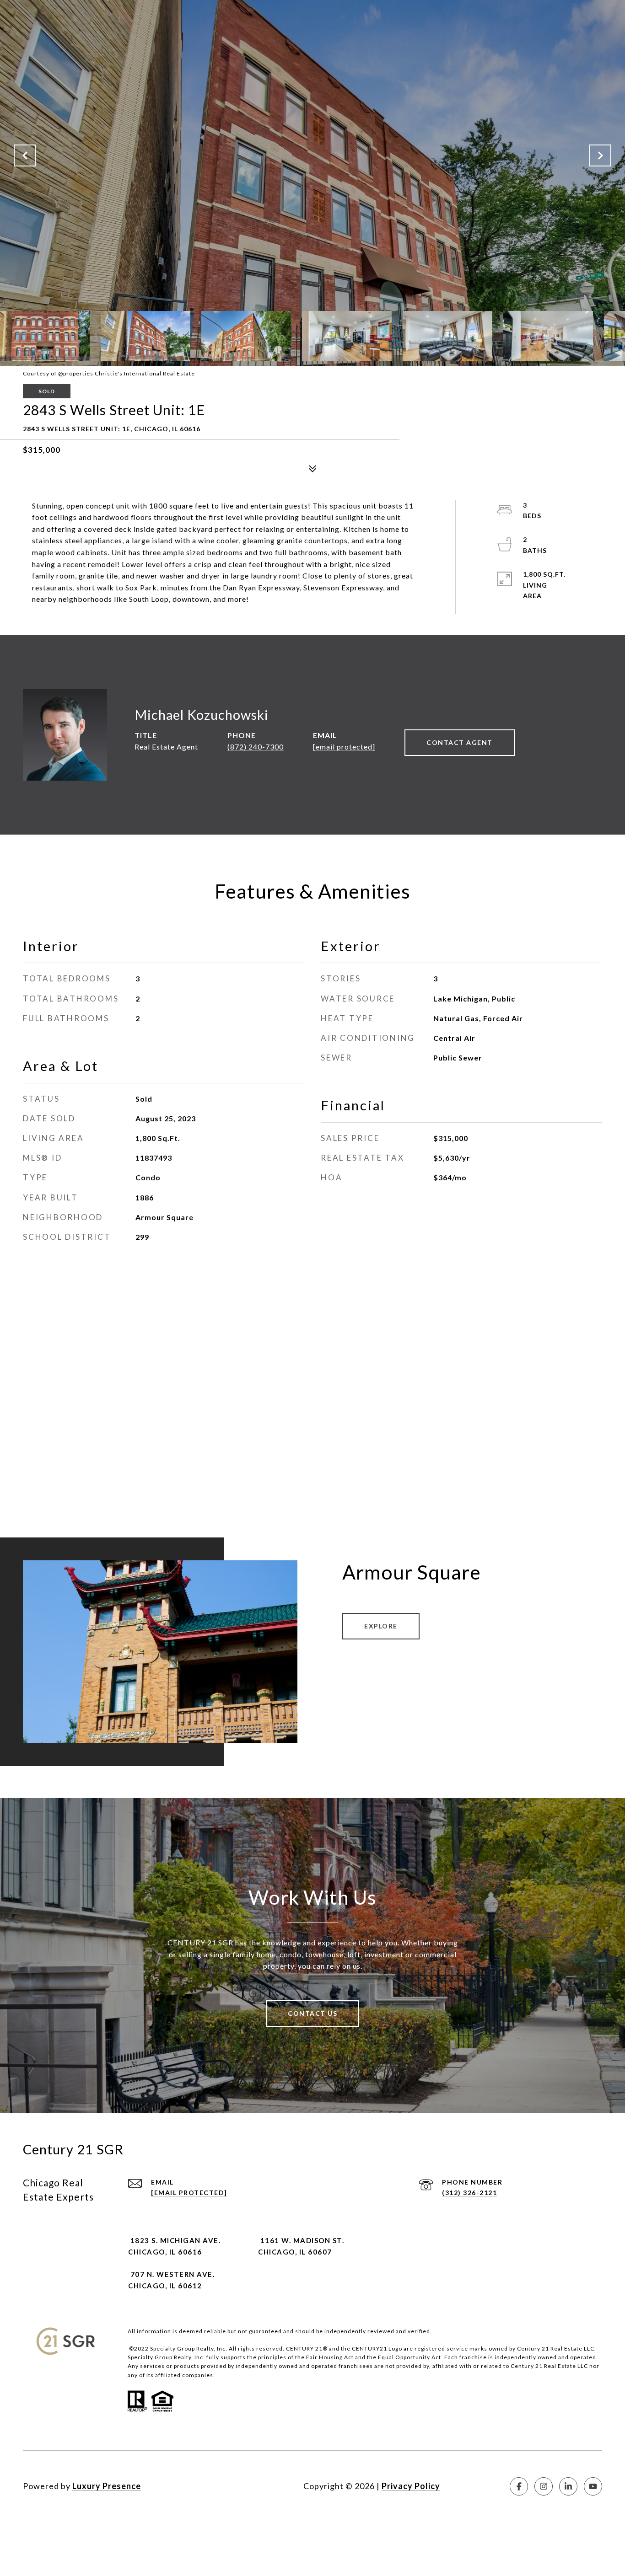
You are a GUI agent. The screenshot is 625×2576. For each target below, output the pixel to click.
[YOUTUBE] (593, 2486)
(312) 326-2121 (469, 2193)
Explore (381, 1626)
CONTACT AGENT (460, 742)
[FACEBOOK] (519, 2486)
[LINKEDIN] (568, 2486)
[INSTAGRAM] (544, 2486)
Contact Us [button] (312, 2013)
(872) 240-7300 (256, 747)
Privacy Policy (411, 2486)
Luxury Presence (107, 2486)
